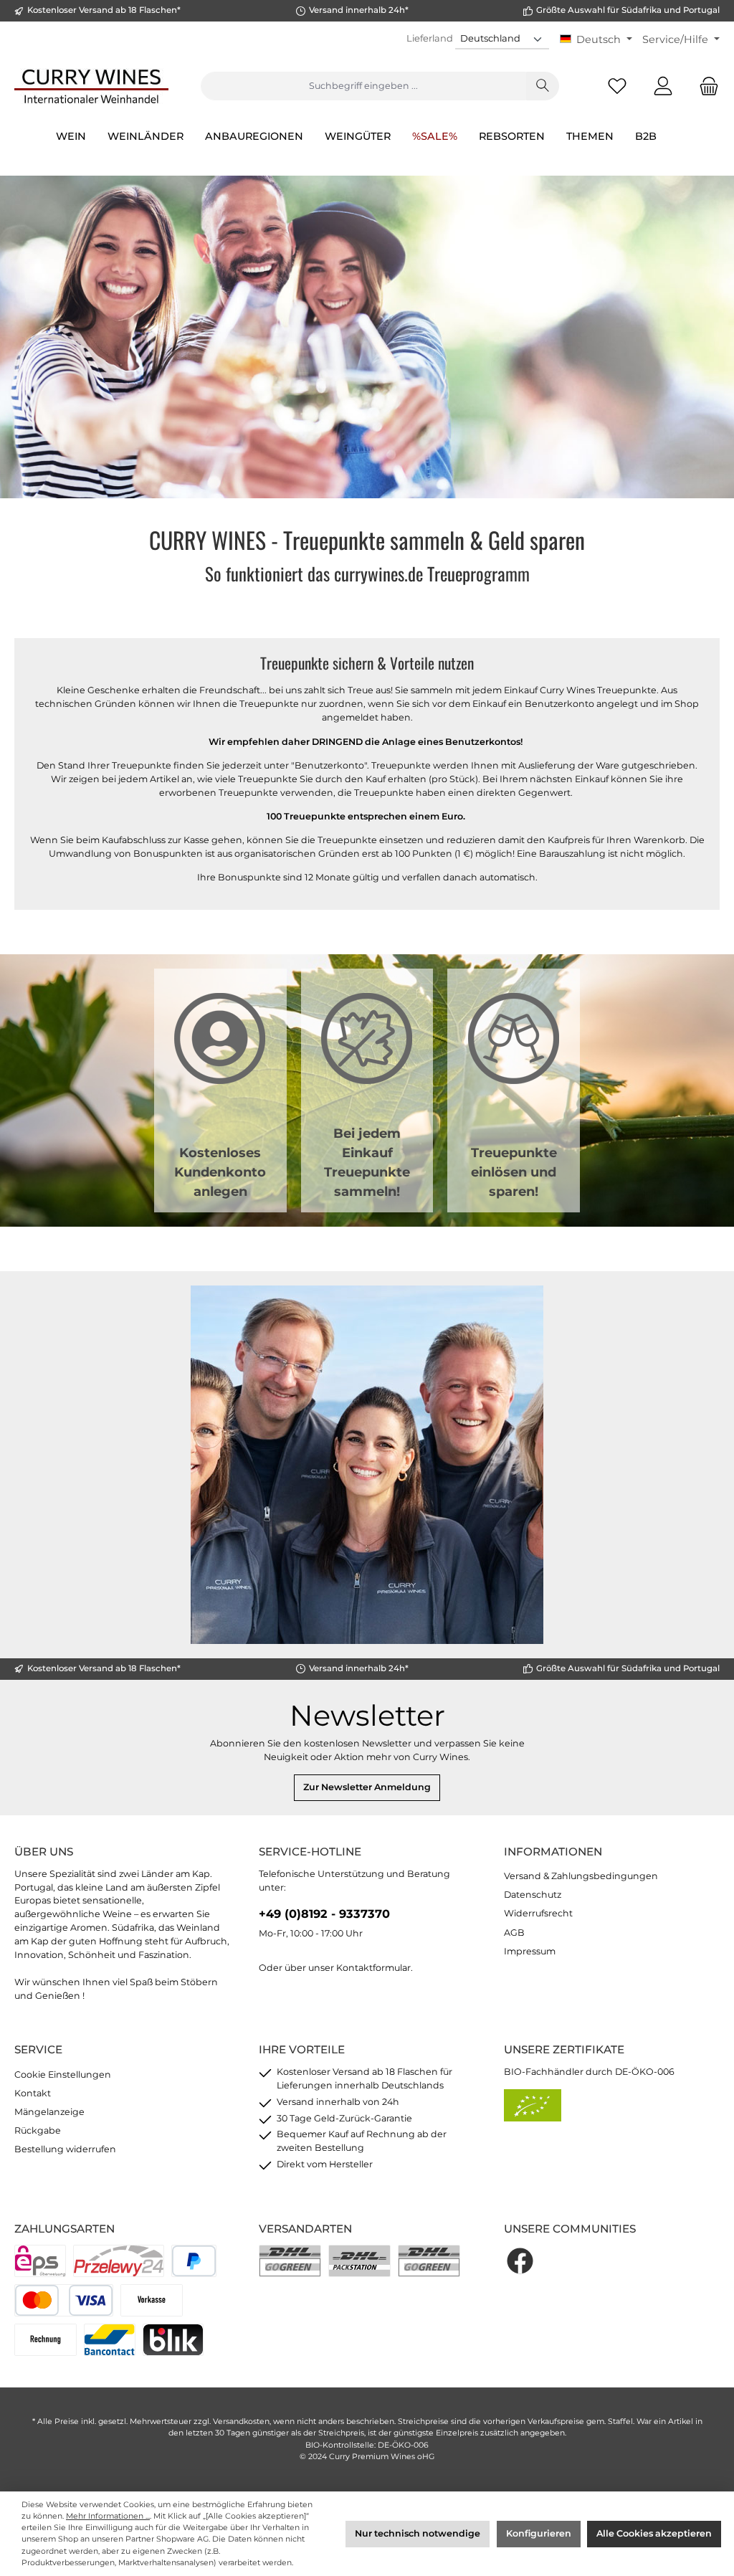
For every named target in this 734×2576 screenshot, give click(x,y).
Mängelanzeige (49, 2112)
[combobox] (363, 86)
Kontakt (33, 2093)
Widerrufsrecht (538, 1913)
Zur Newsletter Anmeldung (367, 1787)
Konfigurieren (539, 2533)
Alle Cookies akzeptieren (654, 2533)
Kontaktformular (373, 1968)
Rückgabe (38, 2130)
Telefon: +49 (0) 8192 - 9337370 (367, 1605)
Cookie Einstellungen (63, 2074)
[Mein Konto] (663, 86)
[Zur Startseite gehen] (91, 86)
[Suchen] (543, 86)
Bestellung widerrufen (65, 2149)
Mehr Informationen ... (108, 2516)
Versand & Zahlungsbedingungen (581, 1876)
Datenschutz (533, 1895)
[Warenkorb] (705, 86)
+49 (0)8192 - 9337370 (324, 1914)
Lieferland (430, 38)
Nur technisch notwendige (418, 2533)
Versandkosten (241, 2421)
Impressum (530, 1951)
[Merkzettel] (617, 86)
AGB (514, 1933)
